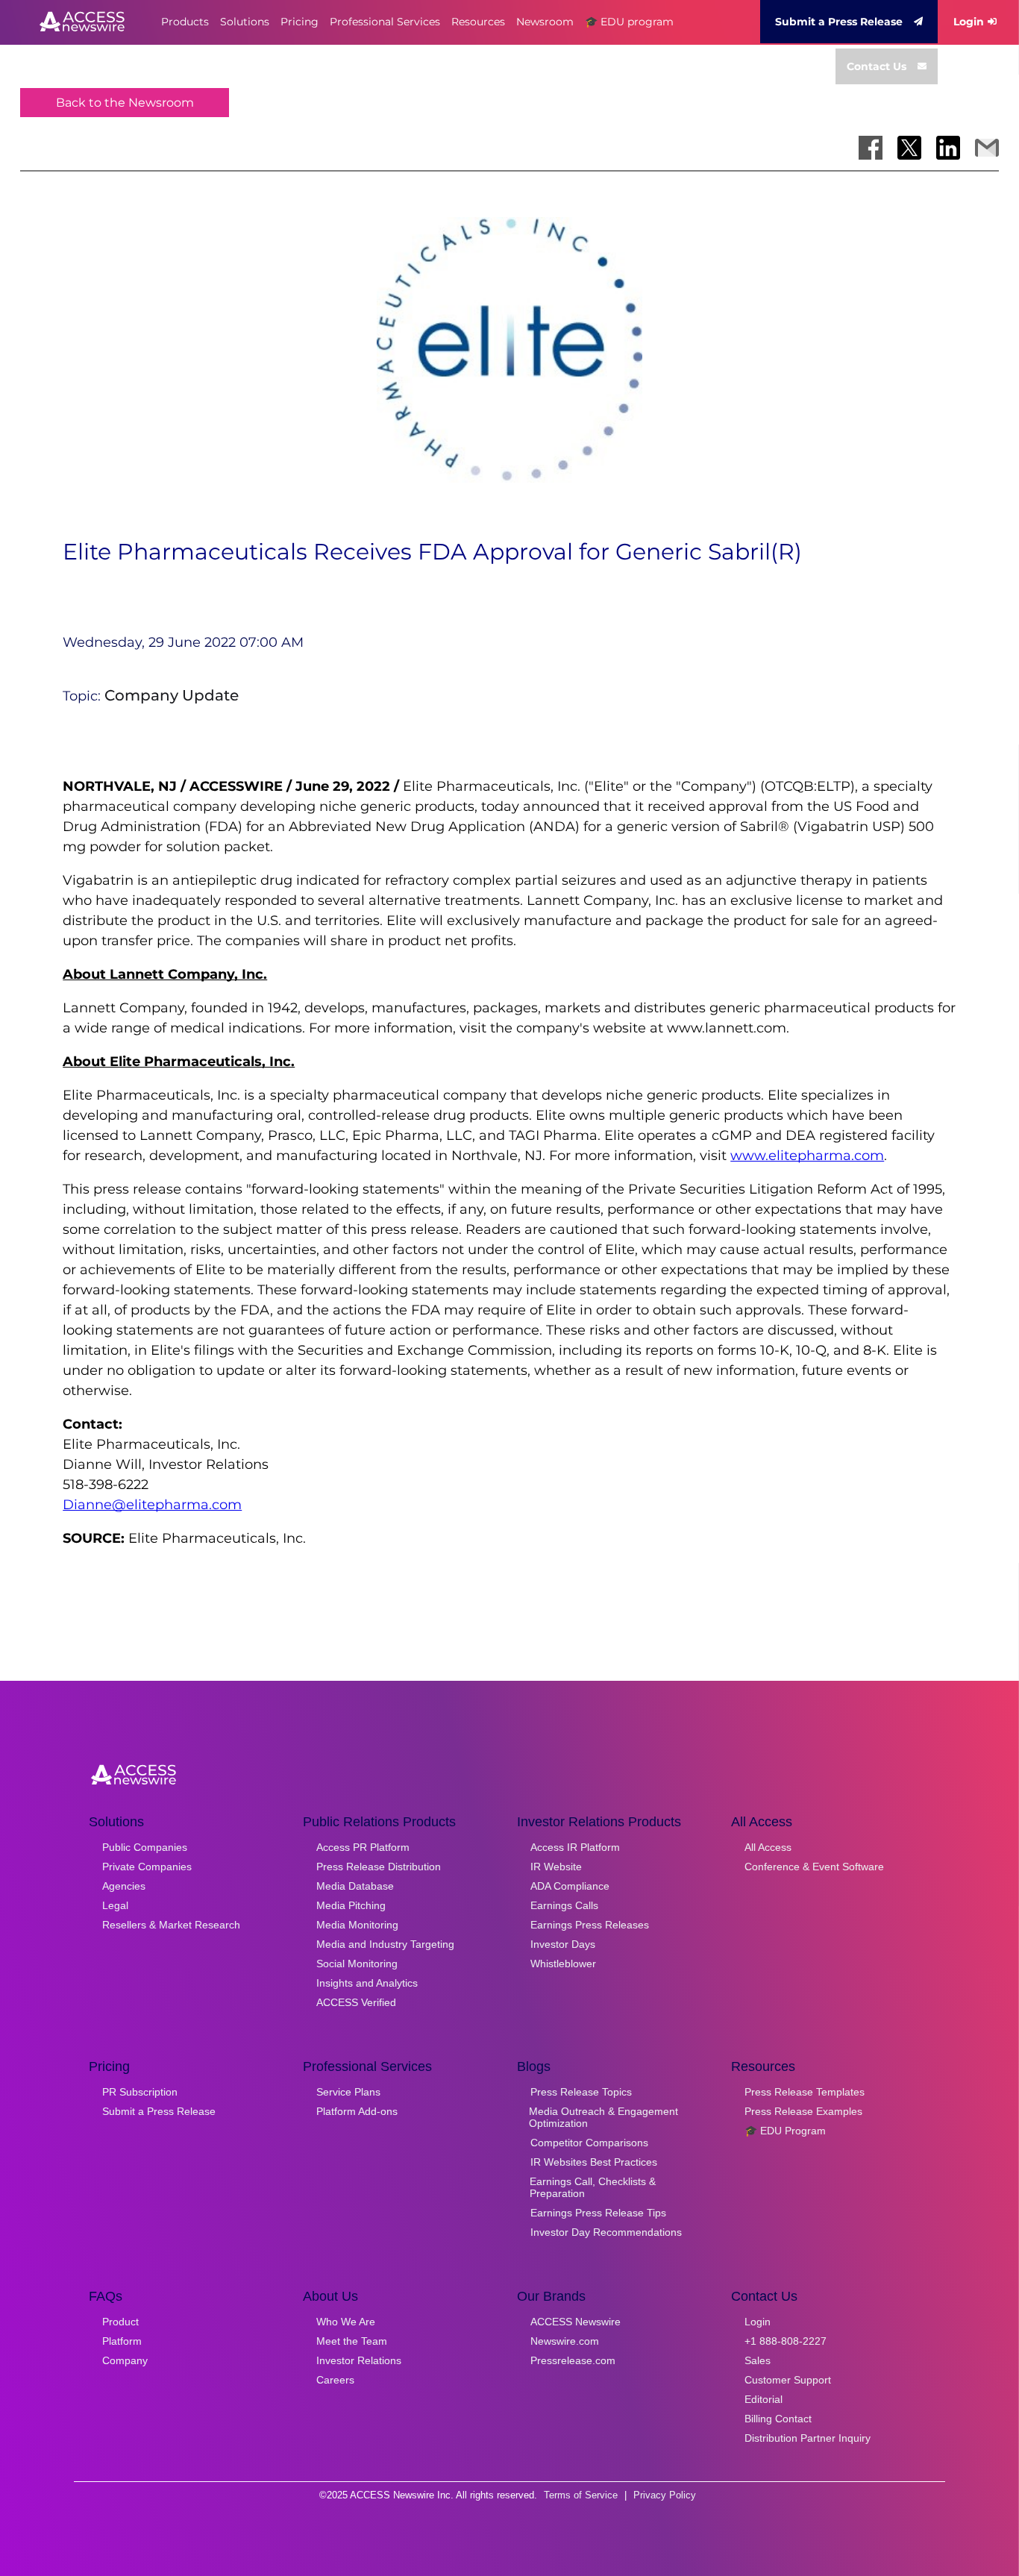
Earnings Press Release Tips (598, 2213)
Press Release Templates (805, 2092)
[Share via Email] (987, 148)
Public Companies (145, 1847)
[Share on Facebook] (871, 148)
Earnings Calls (564, 1905)
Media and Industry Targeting (385, 1944)
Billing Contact (778, 2419)
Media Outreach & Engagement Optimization (603, 2117)
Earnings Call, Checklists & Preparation (593, 2187)
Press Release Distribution (379, 1867)
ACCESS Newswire (576, 2322)
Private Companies (147, 1867)
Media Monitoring (357, 1925)
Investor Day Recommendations (606, 2232)
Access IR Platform (575, 1847)
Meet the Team (352, 2341)
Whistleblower (563, 1964)
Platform (122, 2341)
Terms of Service (581, 2495)
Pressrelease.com (573, 2360)
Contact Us (877, 66)
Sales (758, 2360)
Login (969, 22)
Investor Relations (359, 2360)
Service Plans (348, 2092)
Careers (335, 2380)
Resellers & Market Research (171, 1925)
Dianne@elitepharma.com (152, 1505)
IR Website (556, 1867)
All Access (768, 1847)
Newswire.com (565, 2341)
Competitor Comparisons (589, 2143)
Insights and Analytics (367, 1983)
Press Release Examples (803, 2111)
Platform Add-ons (357, 2111)
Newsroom (545, 22)
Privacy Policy (665, 2495)
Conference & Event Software (814, 1867)
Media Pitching (351, 1905)
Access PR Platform (363, 1847)
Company (125, 2360)
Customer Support (788, 2380)
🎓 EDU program (629, 22)
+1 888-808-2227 (786, 2341)
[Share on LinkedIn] (948, 148)
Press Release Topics (581, 2092)
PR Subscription (140, 2092)
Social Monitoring (357, 1964)
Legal (115, 1905)
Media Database (355, 1886)
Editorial (764, 2399)
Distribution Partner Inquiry (808, 2438)
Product (120, 2322)
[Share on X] (909, 148)
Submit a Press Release (839, 22)
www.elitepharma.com (807, 1156)
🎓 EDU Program (785, 2131)
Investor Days (563, 1944)
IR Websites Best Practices (594, 2162)
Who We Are (346, 2322)
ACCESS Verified (356, 2002)
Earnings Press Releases (590, 1925)
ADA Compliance (570, 1886)
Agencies (124, 1886)
